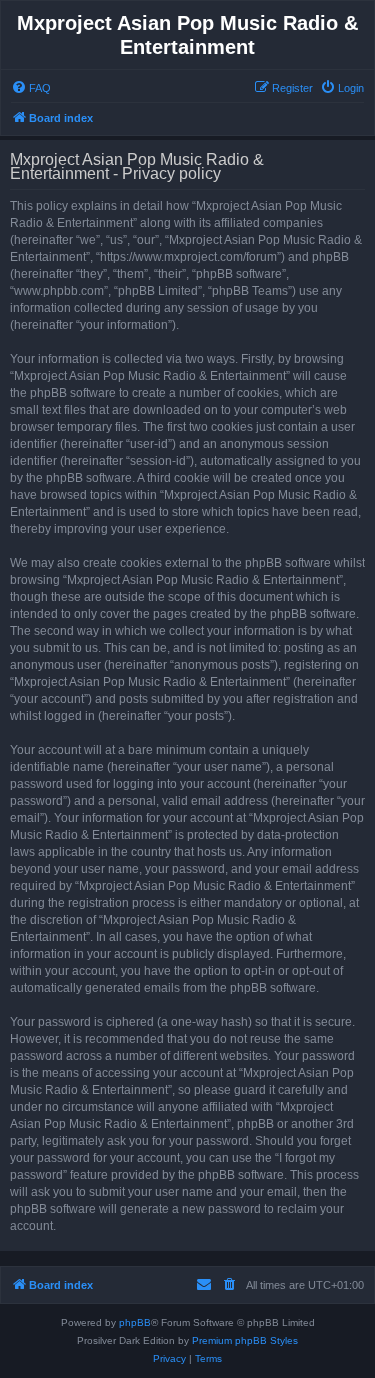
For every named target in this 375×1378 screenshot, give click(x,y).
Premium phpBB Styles (245, 1340)
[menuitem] (31, 88)
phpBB (135, 1322)
